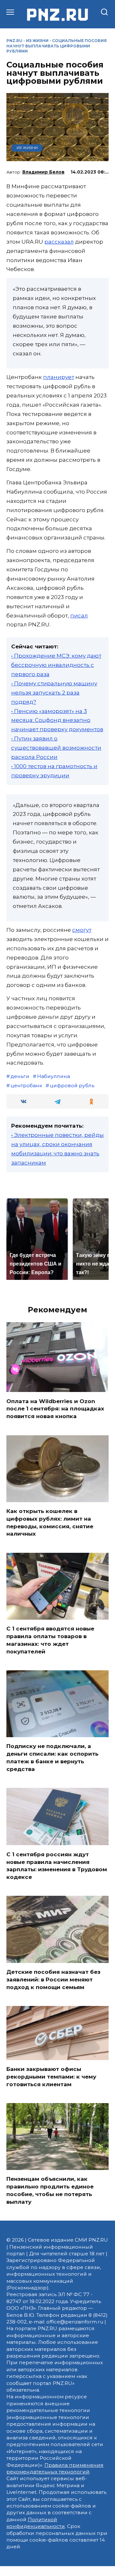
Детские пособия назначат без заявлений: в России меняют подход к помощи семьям (53, 1980)
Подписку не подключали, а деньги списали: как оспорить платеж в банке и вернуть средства (52, 1757)
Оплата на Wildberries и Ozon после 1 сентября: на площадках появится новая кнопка (55, 1409)
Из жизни (37, 41)
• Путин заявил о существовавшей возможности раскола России (56, 748)
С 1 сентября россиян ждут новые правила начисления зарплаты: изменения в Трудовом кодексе (57, 1865)
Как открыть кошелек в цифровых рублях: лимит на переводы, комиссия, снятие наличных (50, 1522)
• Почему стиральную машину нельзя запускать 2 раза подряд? (54, 693)
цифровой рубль (72, 1085)
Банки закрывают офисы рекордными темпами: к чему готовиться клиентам (51, 2077)
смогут (82, 930)
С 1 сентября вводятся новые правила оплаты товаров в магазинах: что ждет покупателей (50, 1640)
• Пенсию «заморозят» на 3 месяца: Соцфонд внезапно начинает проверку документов (57, 720)
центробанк (26, 1085)
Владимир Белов (43, 172)
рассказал (59, 242)
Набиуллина (54, 1076)
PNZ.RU (14, 41)
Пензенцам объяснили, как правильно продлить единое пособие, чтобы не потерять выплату (50, 2190)
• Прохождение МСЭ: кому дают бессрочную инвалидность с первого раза (56, 665)
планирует (59, 377)
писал (79, 616)
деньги (20, 1076)
